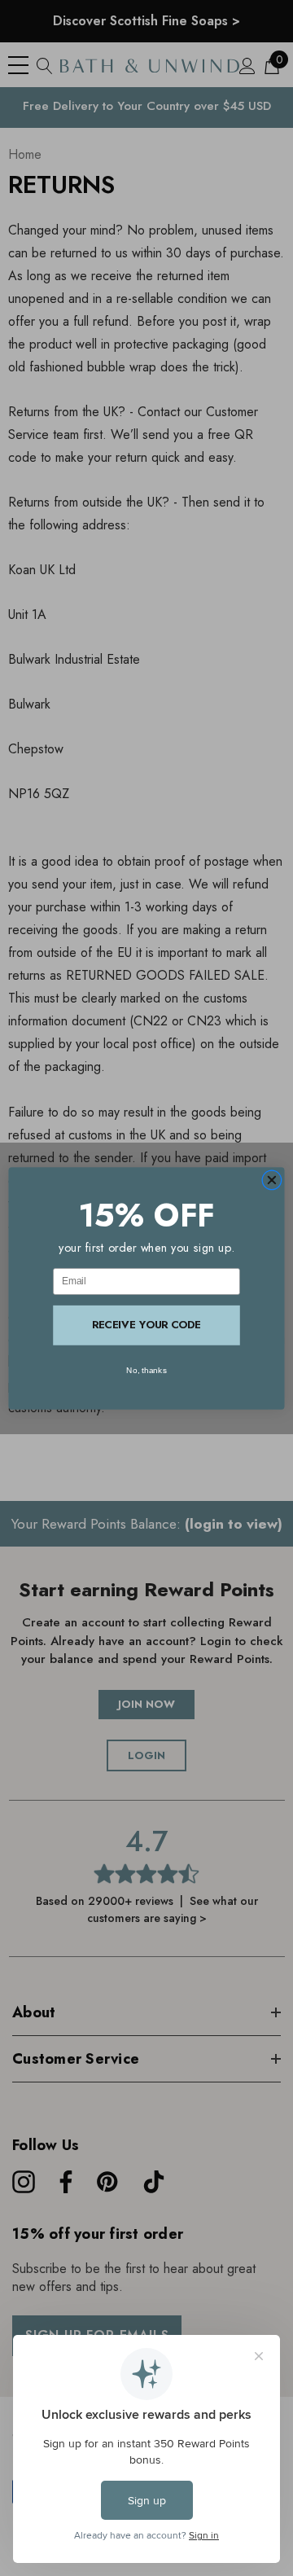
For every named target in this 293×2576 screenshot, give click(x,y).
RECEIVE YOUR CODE (146, 1325)
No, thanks (146, 1369)
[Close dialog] (271, 1180)
